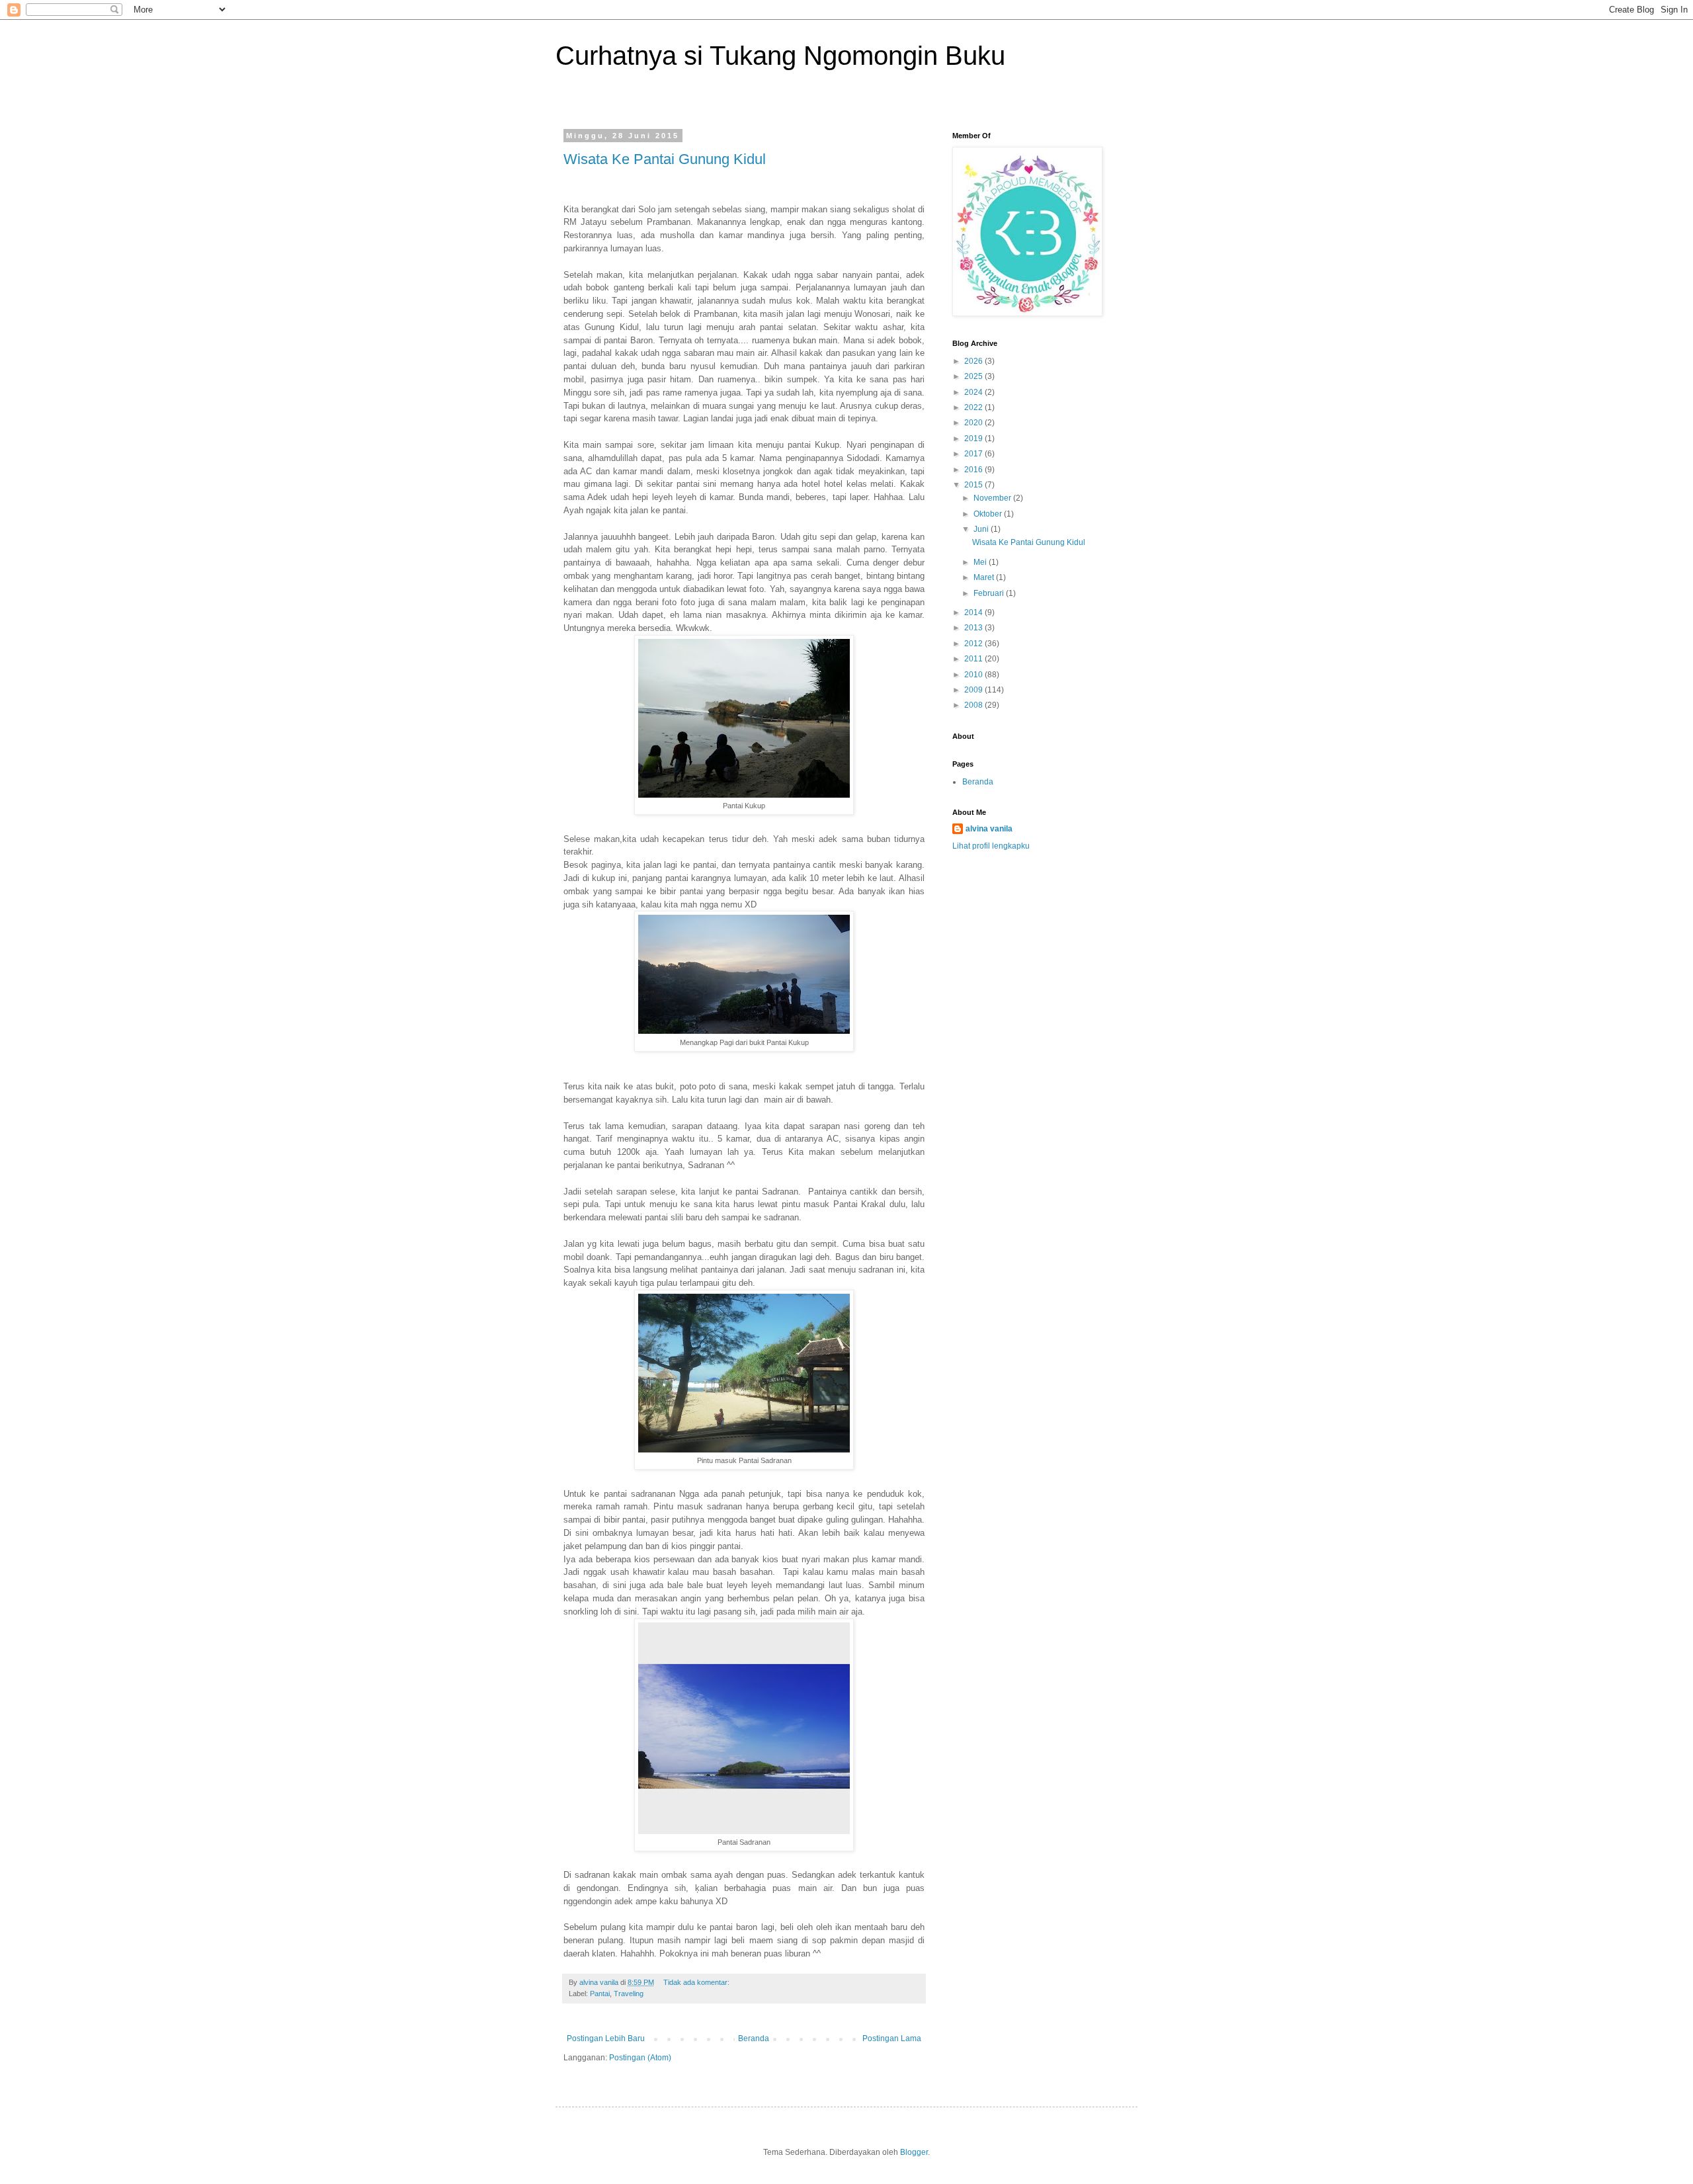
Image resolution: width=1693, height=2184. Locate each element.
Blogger (914, 2152)
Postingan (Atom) (640, 2058)
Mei (981, 562)
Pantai (600, 1994)
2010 (974, 675)
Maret (985, 577)
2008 (974, 705)
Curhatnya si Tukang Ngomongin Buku (780, 56)
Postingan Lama (892, 2038)
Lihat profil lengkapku (991, 846)
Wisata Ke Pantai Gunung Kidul (665, 159)
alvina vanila (989, 829)
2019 (974, 439)
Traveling (629, 1994)
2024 (974, 392)
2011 (974, 659)
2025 (974, 376)
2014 (974, 612)
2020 (974, 423)
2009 (974, 690)
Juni (982, 529)
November (993, 498)
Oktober (989, 514)
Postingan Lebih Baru (606, 2038)
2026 (974, 361)
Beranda (754, 2038)
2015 (974, 485)
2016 (974, 470)
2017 (974, 454)
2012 (974, 644)
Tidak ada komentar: (697, 1982)
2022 (974, 407)
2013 (974, 628)
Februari (990, 593)
